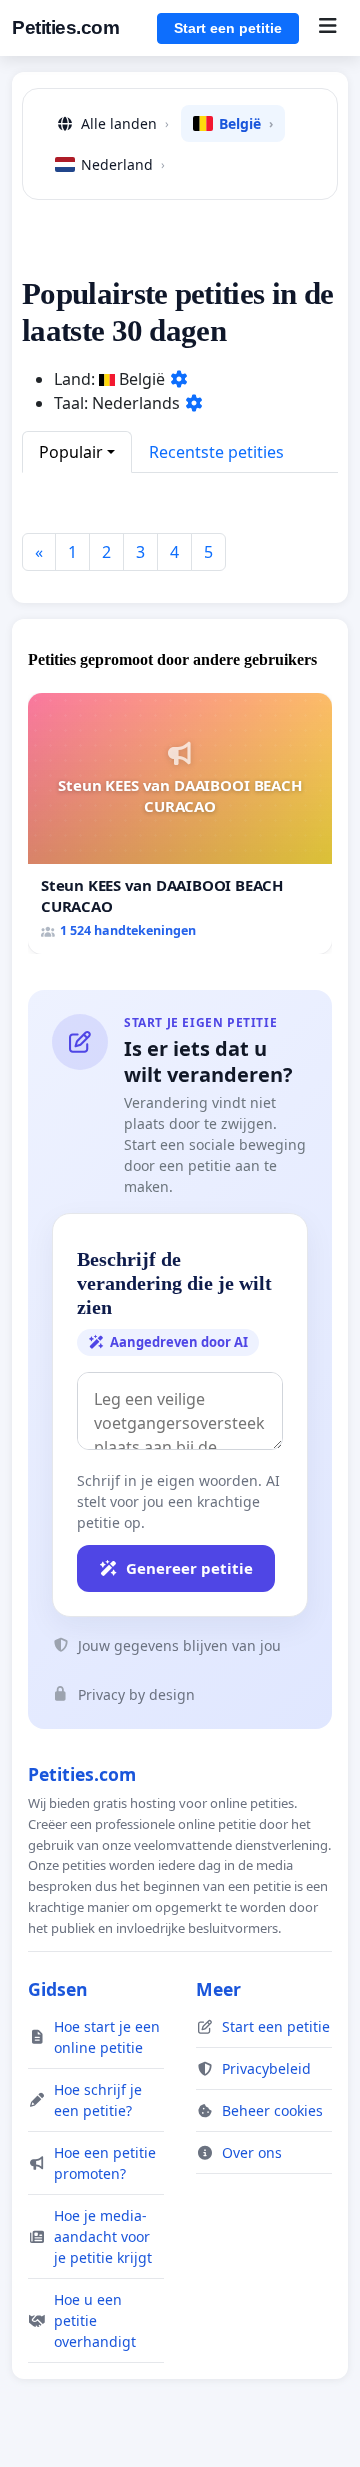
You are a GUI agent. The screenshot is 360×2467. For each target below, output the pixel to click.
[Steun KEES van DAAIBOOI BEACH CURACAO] (180, 823)
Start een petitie (228, 28)
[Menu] (327, 28)
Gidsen (58, 1989)
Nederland (123, 164)
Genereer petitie (189, 1568)
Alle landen (125, 123)
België (246, 123)
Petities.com (65, 27)
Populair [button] (71, 452)
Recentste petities (216, 452)
